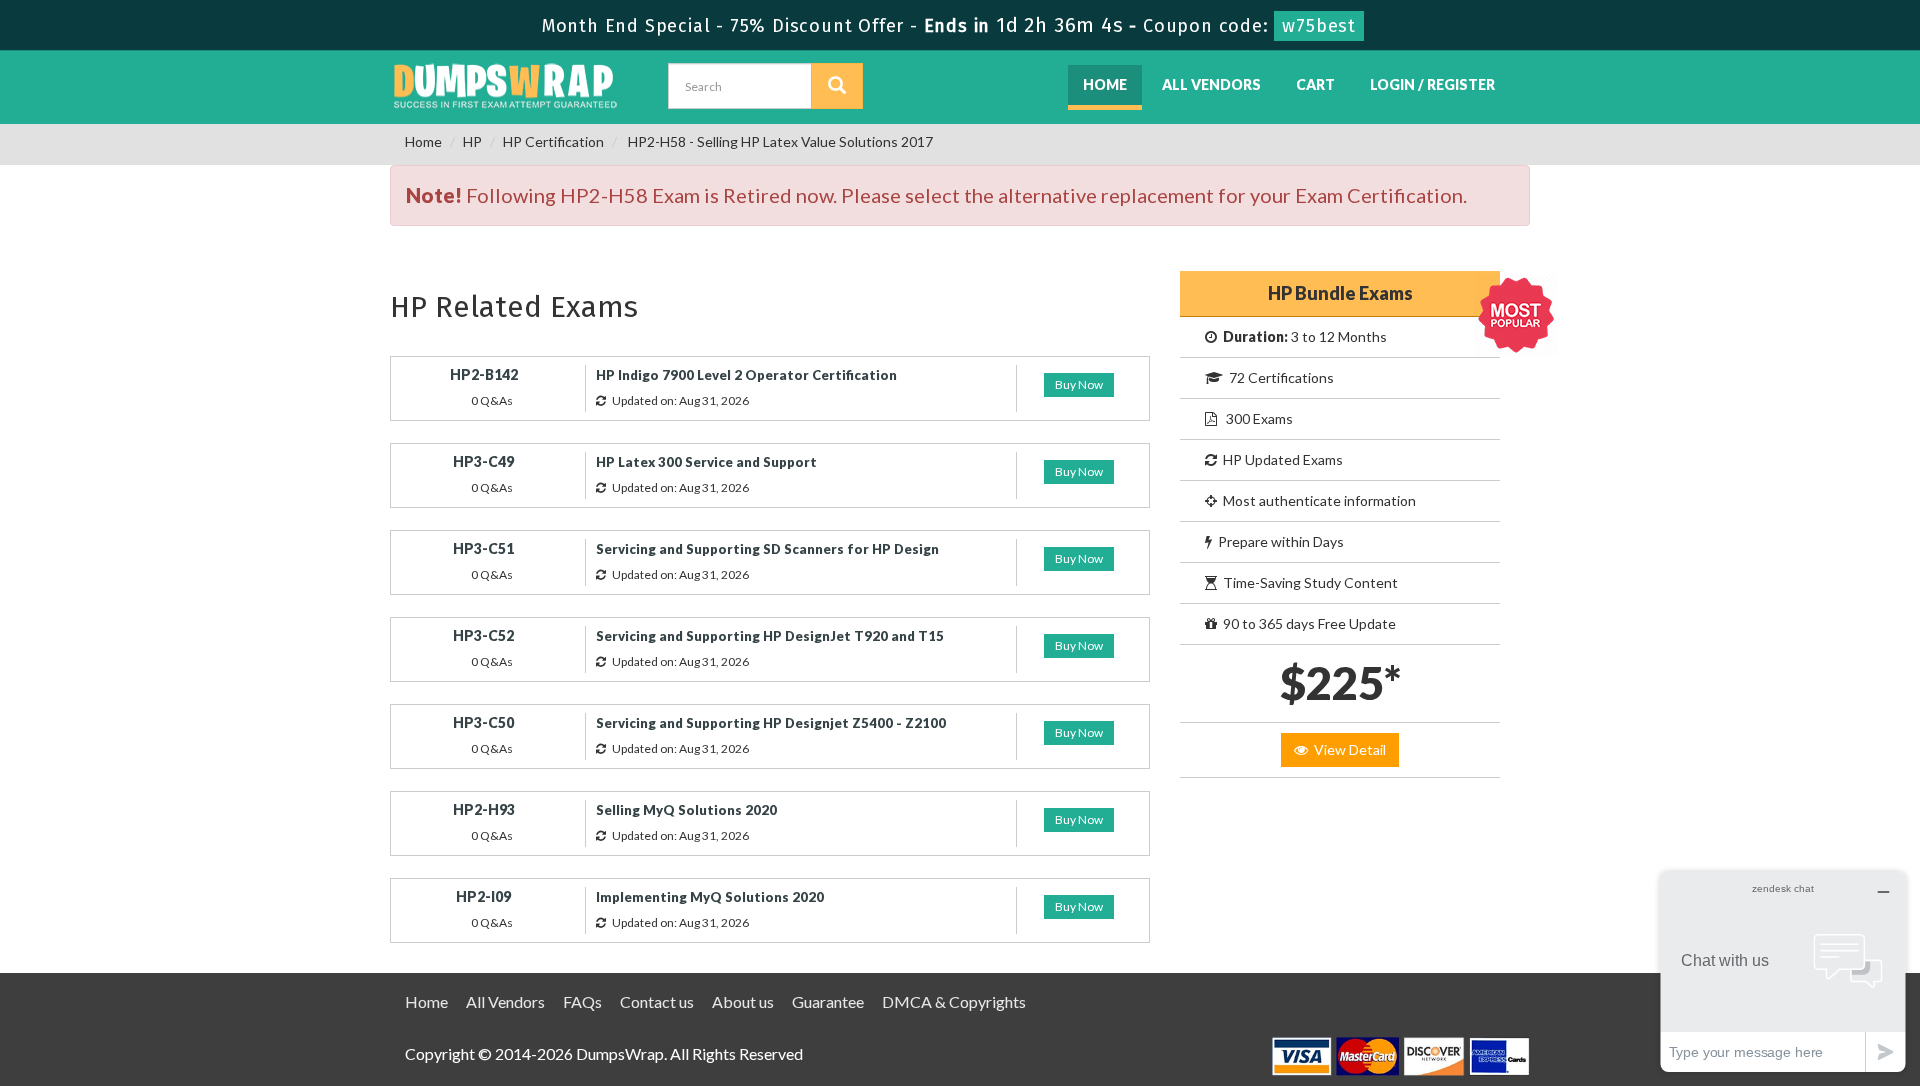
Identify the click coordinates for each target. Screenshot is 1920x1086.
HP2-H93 (484, 809)
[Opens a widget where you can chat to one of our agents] (1783, 971)
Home (1105, 84)
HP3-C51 (483, 548)
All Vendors (1211, 84)
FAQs (582, 1001)
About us (743, 1001)
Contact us (657, 1001)
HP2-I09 (483, 896)
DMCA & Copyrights (954, 1001)
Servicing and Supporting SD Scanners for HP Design (767, 549)
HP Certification (553, 141)
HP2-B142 (484, 374)
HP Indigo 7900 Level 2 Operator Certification (746, 375)
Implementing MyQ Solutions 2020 (710, 897)
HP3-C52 (483, 635)
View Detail (1347, 749)
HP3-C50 (483, 722)
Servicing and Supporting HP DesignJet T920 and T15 (770, 636)
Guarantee (828, 1001)
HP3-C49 (483, 461)
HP (472, 141)
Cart (1315, 84)
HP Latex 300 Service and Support (706, 462)
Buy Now (1079, 384)
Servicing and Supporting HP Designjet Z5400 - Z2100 (771, 723)
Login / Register (1432, 84)
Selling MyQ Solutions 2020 (686, 810)
